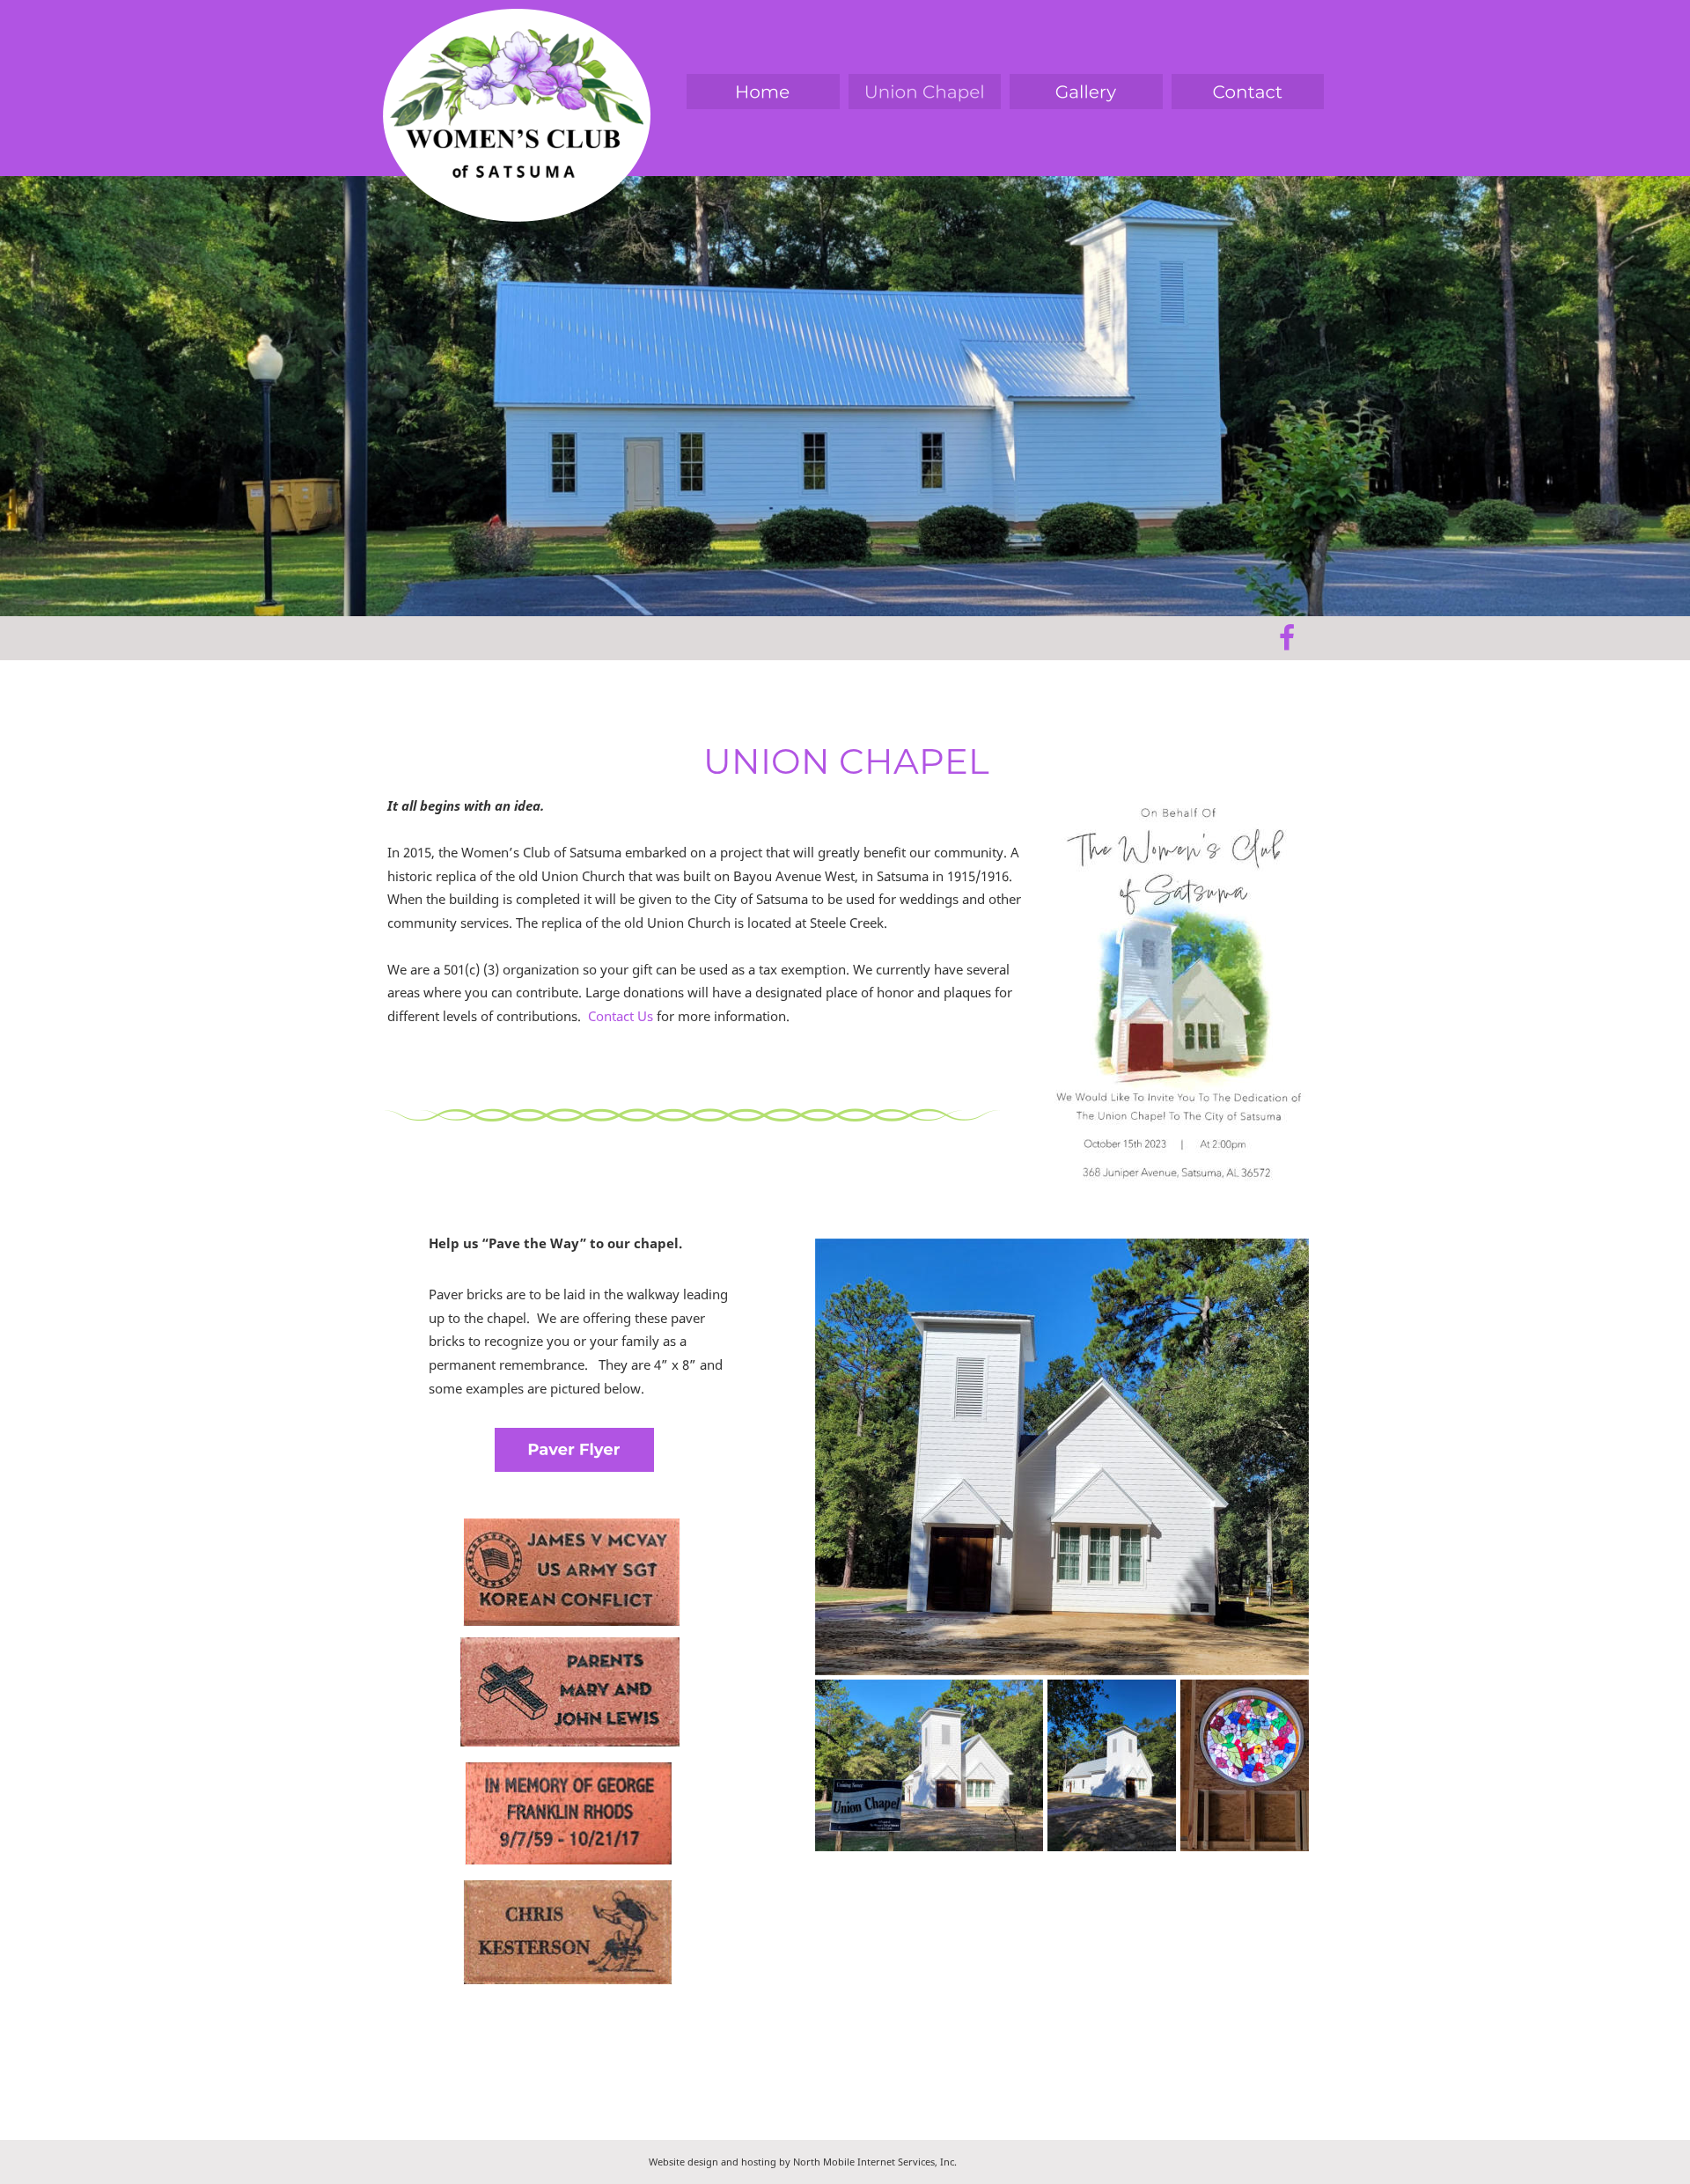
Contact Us (622, 1016)
